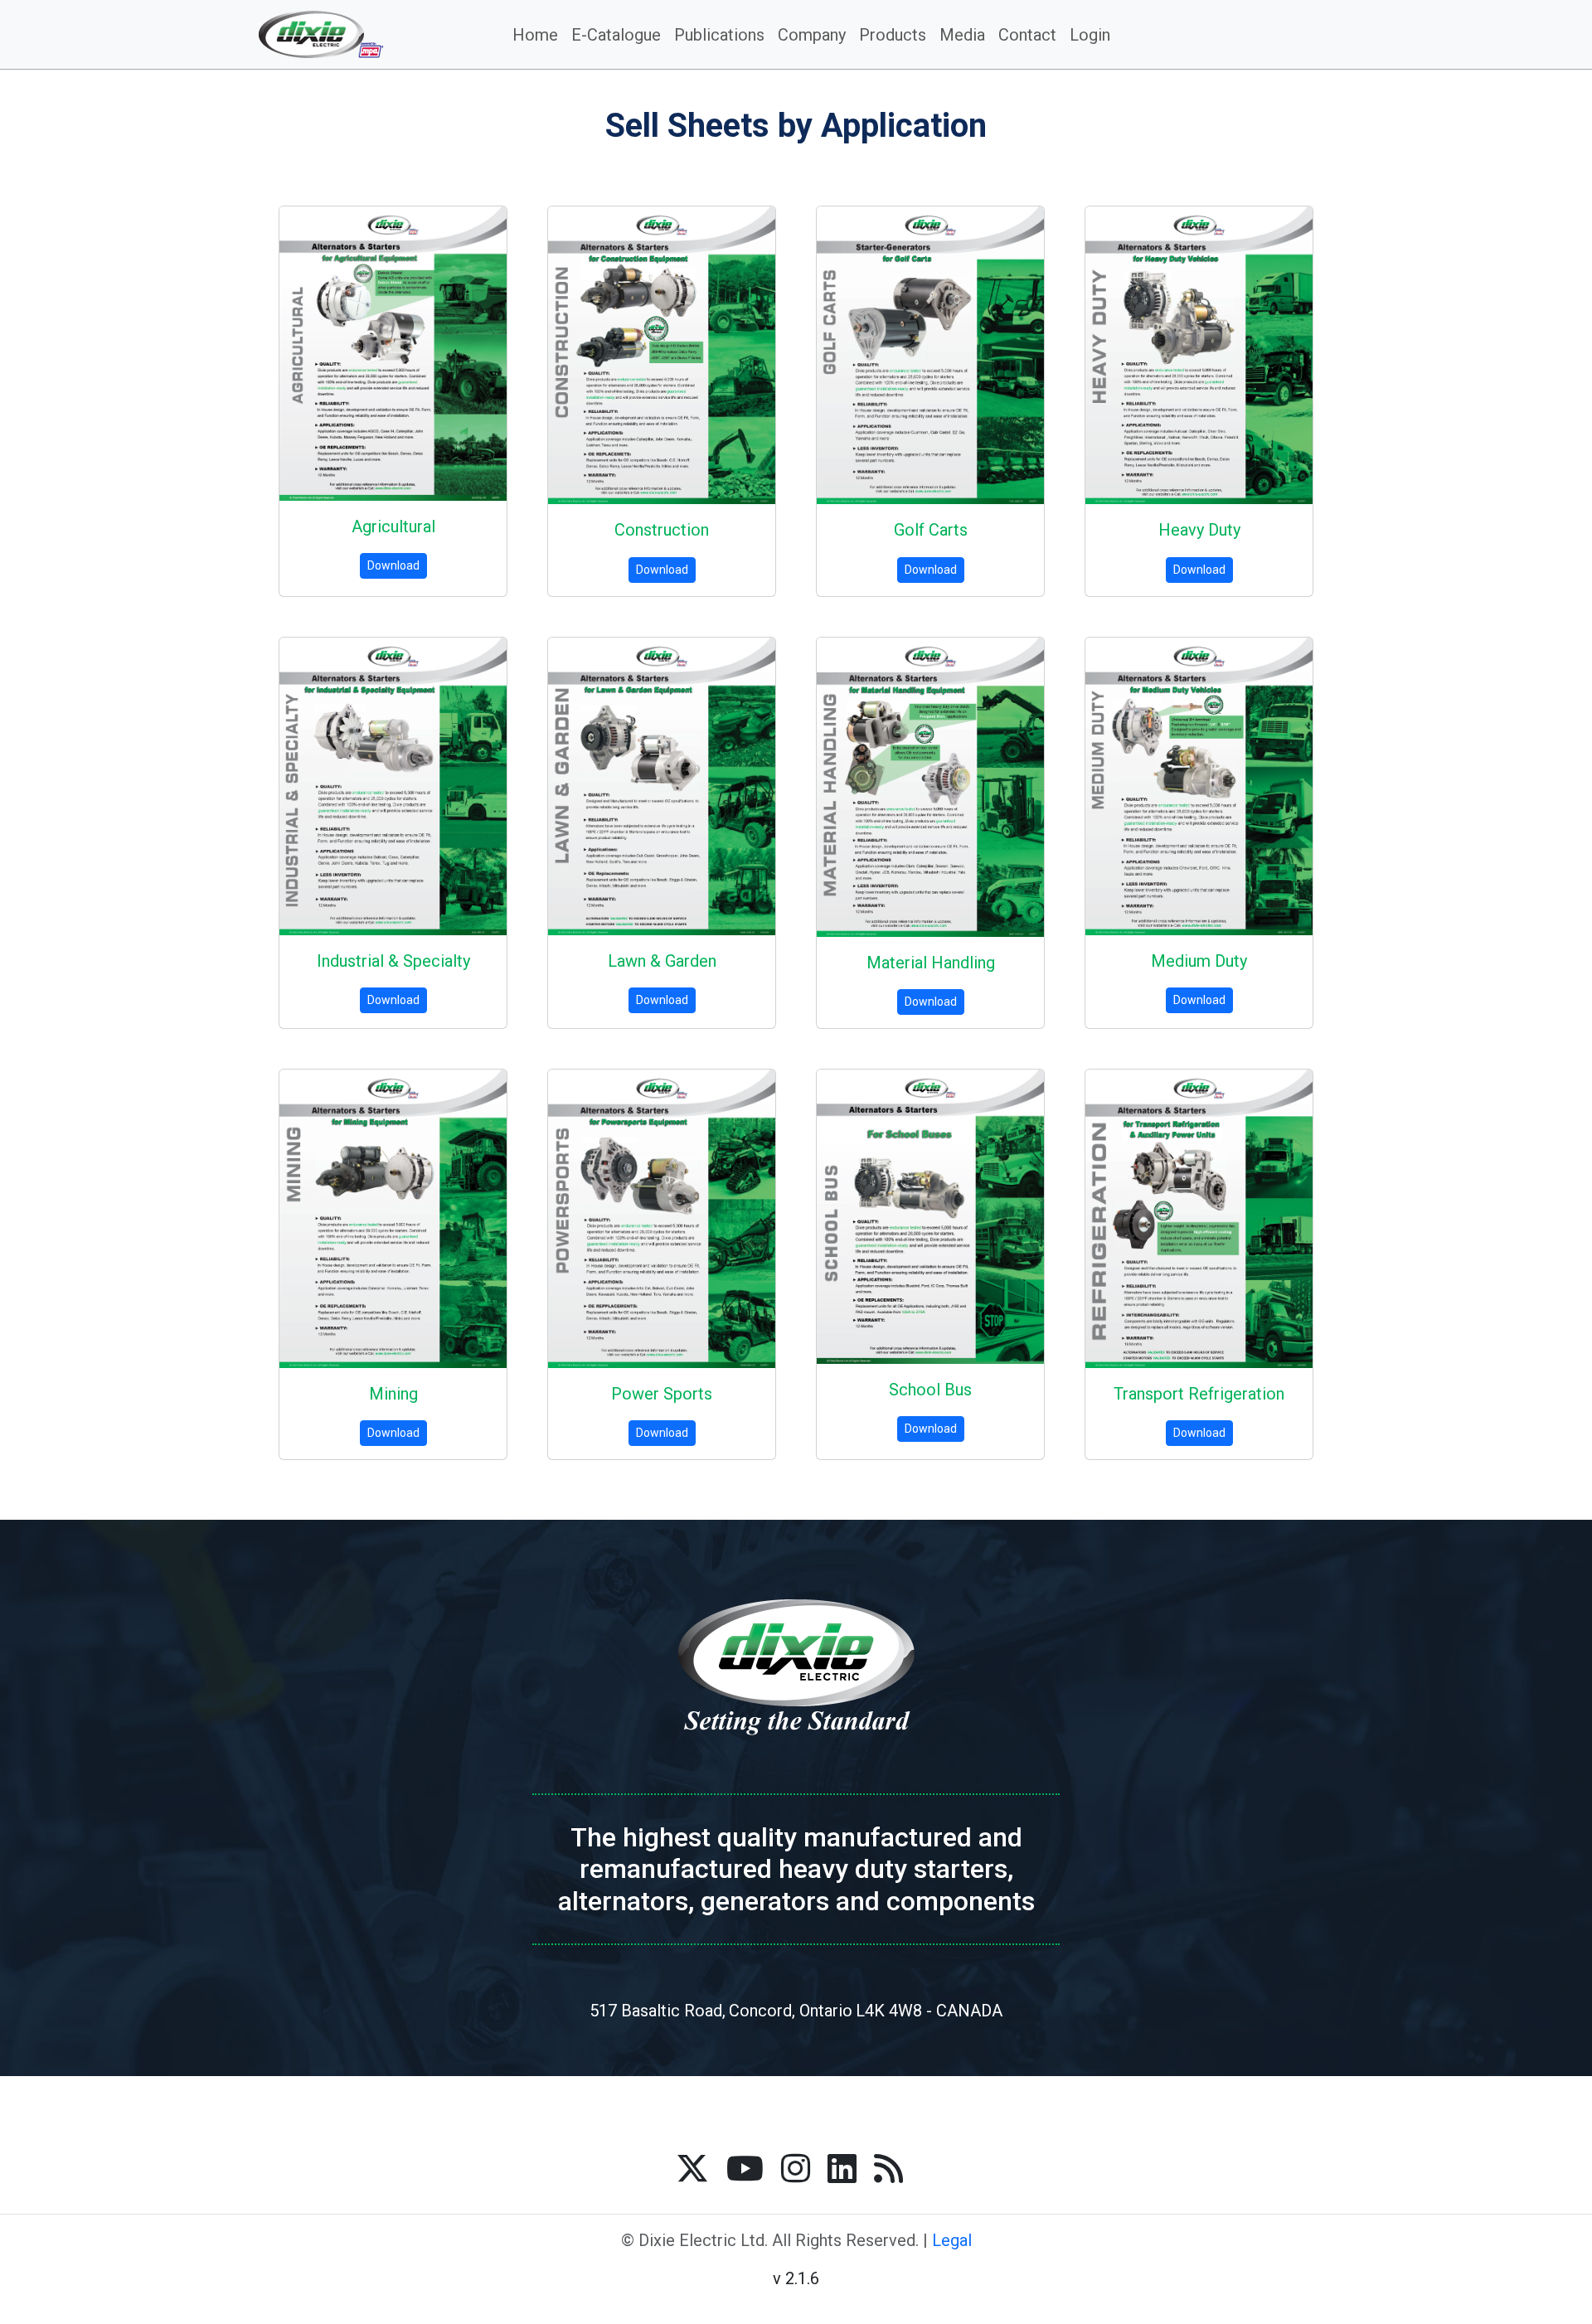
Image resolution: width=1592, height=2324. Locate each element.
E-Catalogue (616, 35)
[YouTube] (745, 2168)
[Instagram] (796, 2168)
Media (962, 35)
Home (535, 35)
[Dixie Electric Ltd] (348, 34)
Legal (952, 2240)
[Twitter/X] (692, 2168)
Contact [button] (1027, 35)
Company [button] (812, 35)
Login (1090, 35)
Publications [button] (719, 35)
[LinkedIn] (842, 2168)
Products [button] (893, 35)
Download (393, 565)
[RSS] (888, 2168)
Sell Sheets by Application (796, 126)
